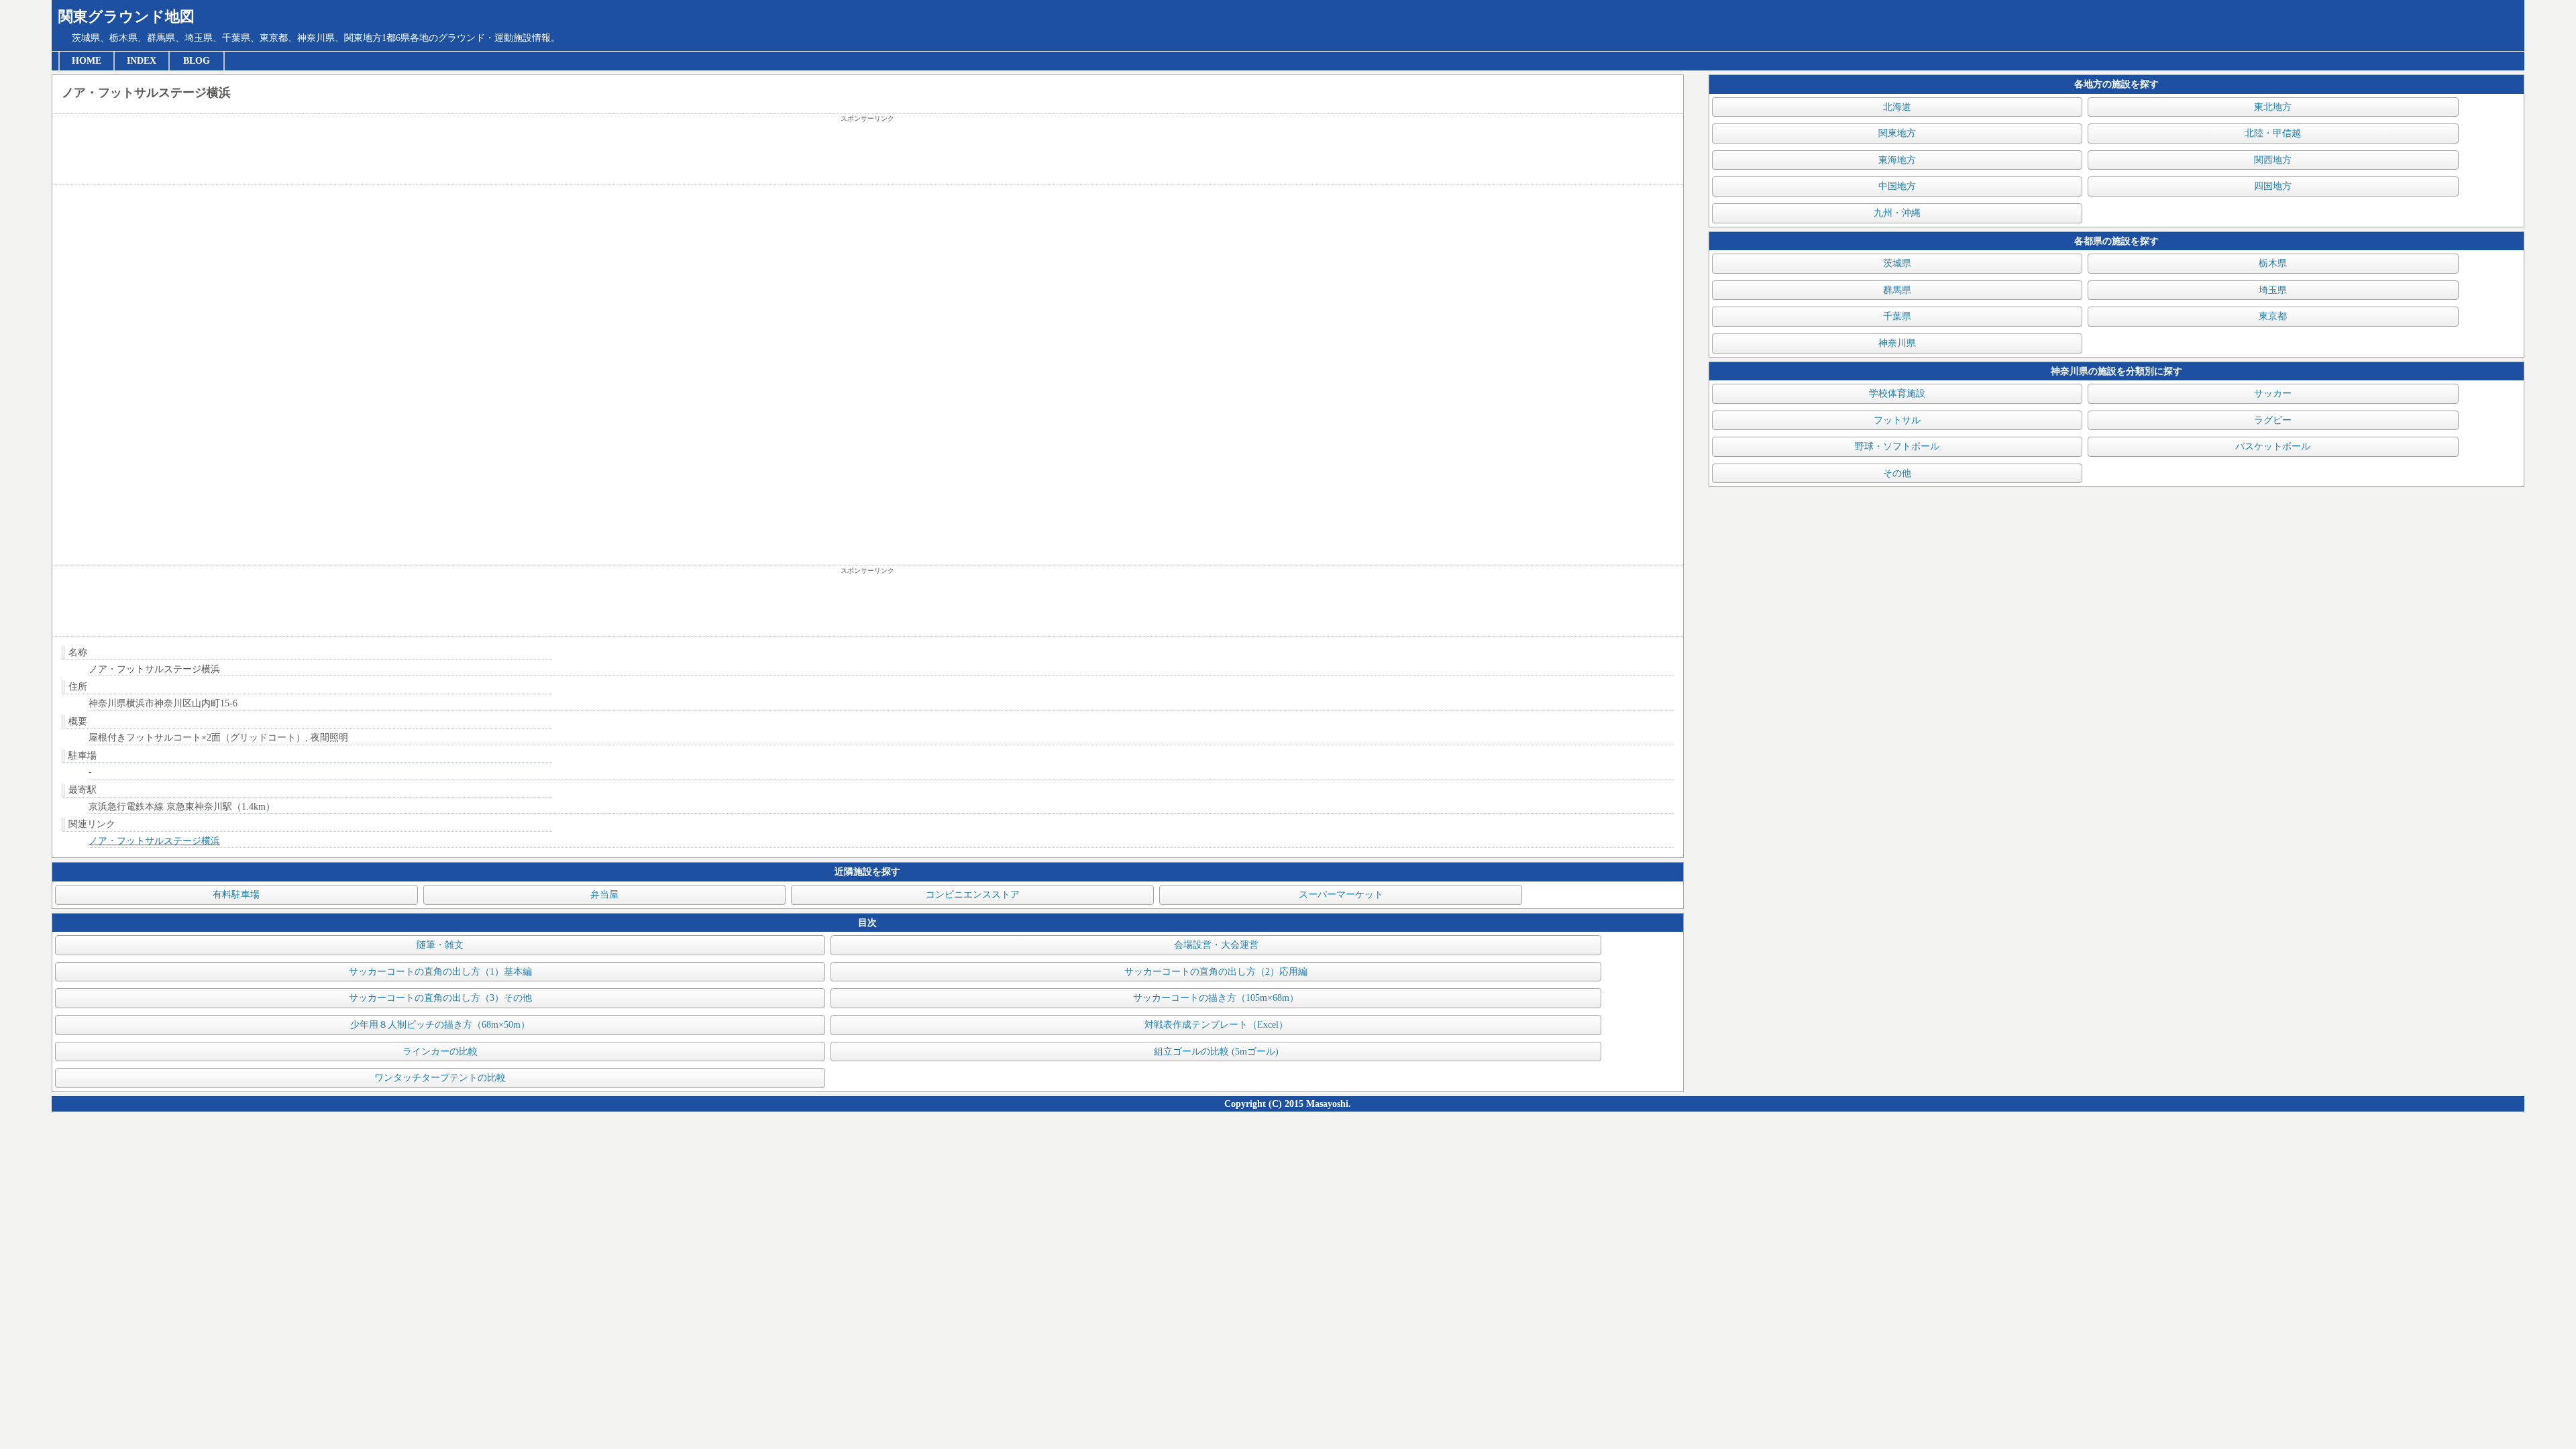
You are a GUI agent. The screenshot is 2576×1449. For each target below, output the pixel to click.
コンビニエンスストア (973, 895)
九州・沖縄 (1897, 213)
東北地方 (2273, 107)
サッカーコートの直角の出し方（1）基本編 (440, 972)
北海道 (1897, 107)
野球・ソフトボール (1897, 446)
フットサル (1897, 420)
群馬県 (1897, 290)
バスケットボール (2273, 446)
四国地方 (2273, 186)
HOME (87, 61)
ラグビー (2273, 420)
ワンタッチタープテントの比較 (440, 1078)
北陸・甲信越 (2273, 133)
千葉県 (1897, 316)
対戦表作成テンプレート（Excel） (1216, 1025)
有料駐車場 (236, 895)
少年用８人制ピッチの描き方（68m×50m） (440, 1025)
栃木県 (2273, 263)
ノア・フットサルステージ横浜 (154, 841)
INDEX (142, 61)
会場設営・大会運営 (1216, 945)
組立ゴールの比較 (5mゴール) (1216, 1052)
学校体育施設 (1897, 393)
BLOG (197, 61)
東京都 (2273, 316)
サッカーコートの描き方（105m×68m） (1216, 998)
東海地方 (1897, 160)
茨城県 (1897, 263)
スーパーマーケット (1341, 895)
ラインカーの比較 (440, 1052)
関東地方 (1897, 133)
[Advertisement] (867, 154)
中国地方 (1897, 186)
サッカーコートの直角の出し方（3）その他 (440, 998)
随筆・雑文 (440, 945)
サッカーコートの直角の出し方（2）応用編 (1216, 972)
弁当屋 (604, 895)
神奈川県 (1897, 343)
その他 (1897, 473)
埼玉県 (2273, 290)
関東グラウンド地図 (126, 16)
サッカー (2273, 393)
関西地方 (2273, 160)
